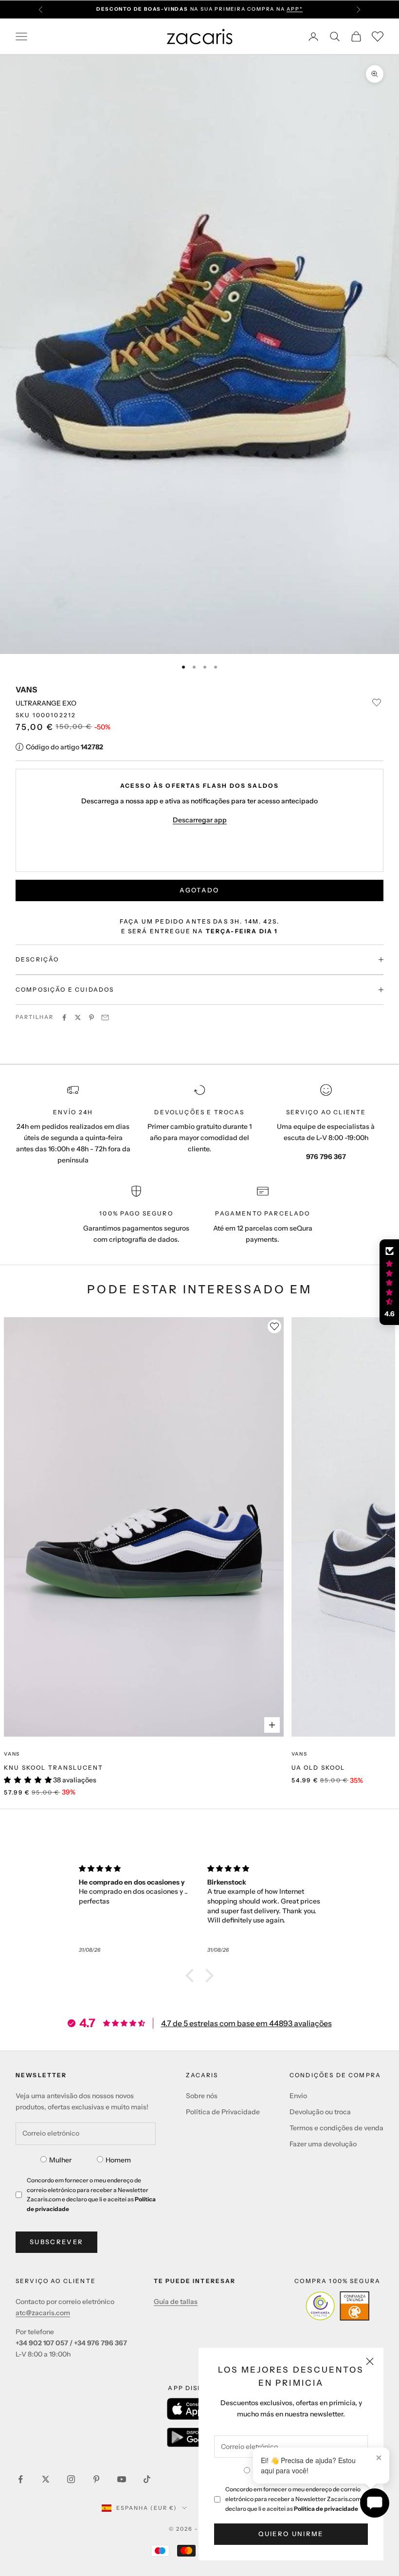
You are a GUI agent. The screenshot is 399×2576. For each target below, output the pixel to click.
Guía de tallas (176, 2302)
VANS (26, 689)
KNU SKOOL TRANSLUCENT (54, 1768)
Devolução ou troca (320, 2112)
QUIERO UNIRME (291, 2534)
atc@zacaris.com (43, 2313)
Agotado (199, 890)
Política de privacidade (326, 2509)
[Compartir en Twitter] (78, 1017)
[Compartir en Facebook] (64, 1017)
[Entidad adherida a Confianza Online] (337, 2306)
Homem (118, 2160)
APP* (294, 7)
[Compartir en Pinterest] (91, 1017)
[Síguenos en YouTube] (122, 2479)
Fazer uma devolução (323, 2144)
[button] (192, 1976)
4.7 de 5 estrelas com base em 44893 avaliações (246, 2023)
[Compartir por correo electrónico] (105, 1017)
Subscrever (56, 2242)
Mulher (60, 2160)
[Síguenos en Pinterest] (96, 2479)
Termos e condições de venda (336, 2128)
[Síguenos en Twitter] (46, 2479)
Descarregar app (200, 820)
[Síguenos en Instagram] (71, 2479)
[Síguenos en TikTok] (147, 2479)
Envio (298, 2096)
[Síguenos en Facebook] (20, 2479)
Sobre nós (202, 2096)
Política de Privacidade (223, 2112)
